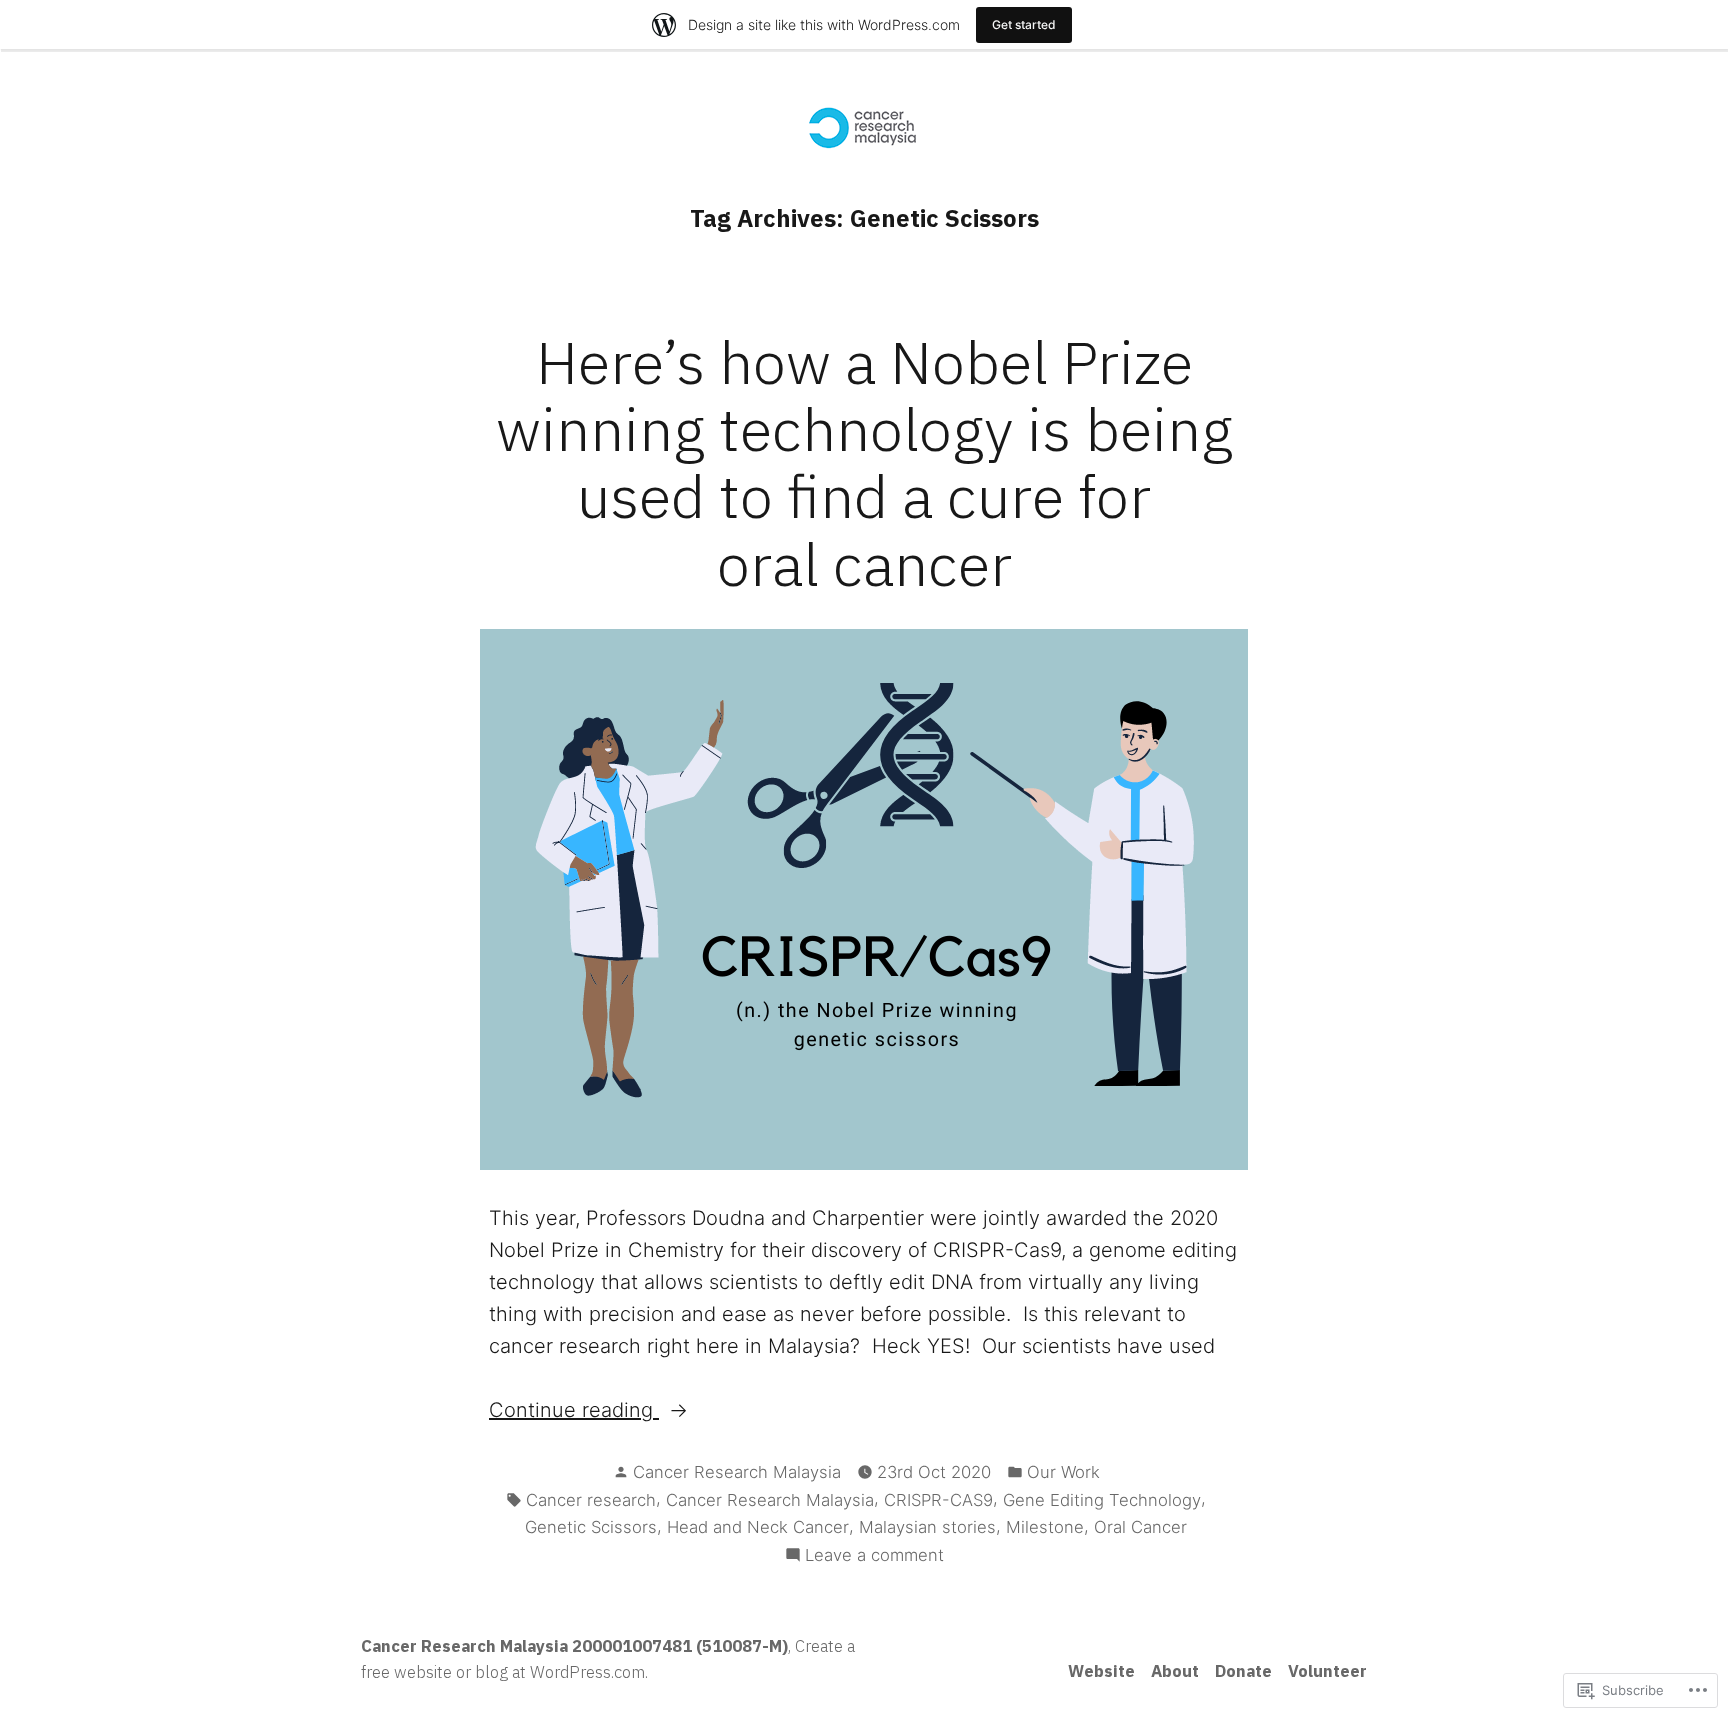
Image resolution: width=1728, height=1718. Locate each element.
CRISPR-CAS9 (938, 1500)
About (1175, 1671)
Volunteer (1327, 1671)
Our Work (1063, 1472)
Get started (1024, 24)
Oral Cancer (1140, 1527)
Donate (1243, 1671)
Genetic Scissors (591, 1527)
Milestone (1045, 1527)
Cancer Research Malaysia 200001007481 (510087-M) (574, 1646)
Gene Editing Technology (1102, 1500)
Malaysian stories (927, 1527)
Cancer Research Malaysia (737, 1472)
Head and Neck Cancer (758, 1527)
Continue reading (574, 1411)
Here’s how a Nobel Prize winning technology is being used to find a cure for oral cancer (864, 462)
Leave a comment (874, 1556)
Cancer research (591, 1500)
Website (1101, 1671)
